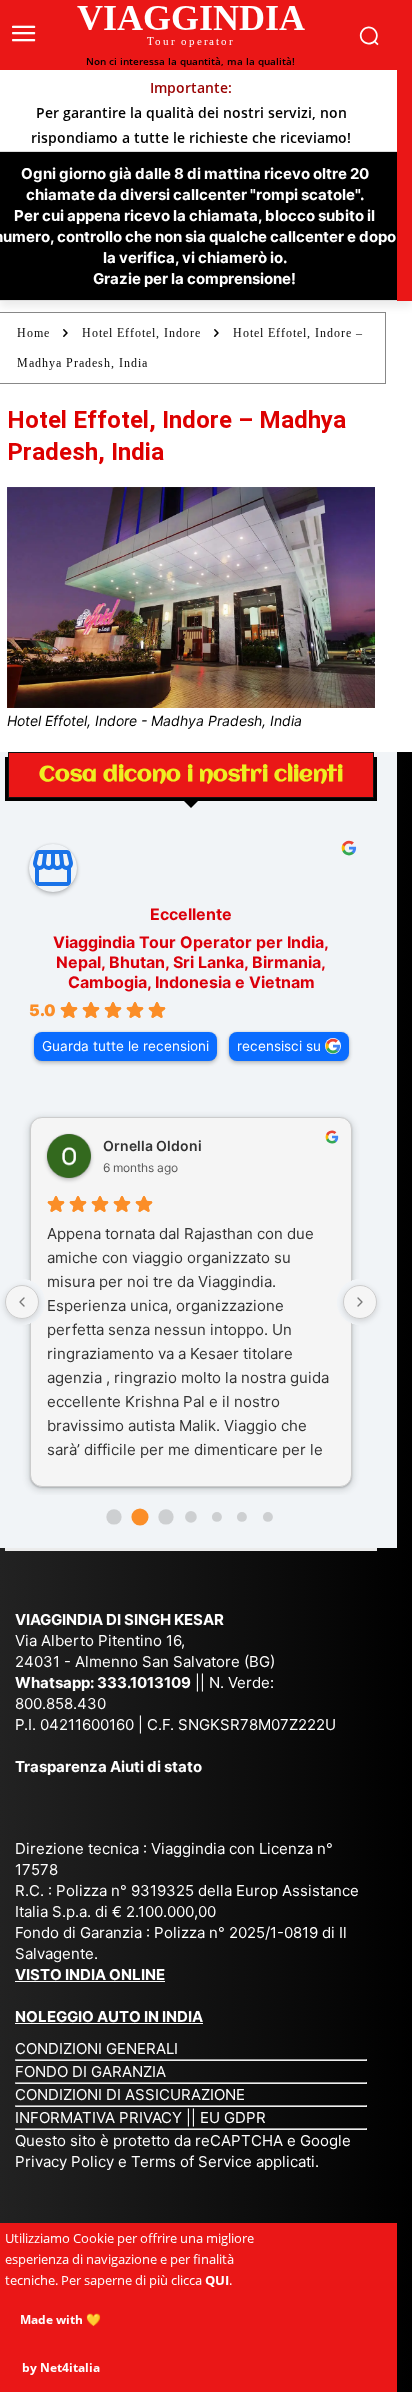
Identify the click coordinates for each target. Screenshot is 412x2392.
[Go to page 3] (190, 1516)
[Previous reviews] (22, 1302)
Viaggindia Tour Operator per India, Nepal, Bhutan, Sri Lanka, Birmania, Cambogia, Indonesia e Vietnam (191, 962)
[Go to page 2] (165, 1517)
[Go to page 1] (139, 1517)
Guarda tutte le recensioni (125, 1046)
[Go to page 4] (217, 1517)
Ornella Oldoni (152, 1145)
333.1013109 (144, 1682)
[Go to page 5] (242, 1517)
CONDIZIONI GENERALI (96, 2048)
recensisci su (279, 1046)
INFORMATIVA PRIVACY (98, 2117)
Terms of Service (191, 2161)
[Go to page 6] (268, 1517)
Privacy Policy (66, 2161)
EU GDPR (233, 2117)
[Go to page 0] (114, 1517)
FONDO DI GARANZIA (90, 2071)
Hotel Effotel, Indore (141, 333)
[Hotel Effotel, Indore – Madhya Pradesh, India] (191, 597)
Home (33, 333)
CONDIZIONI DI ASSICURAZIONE (130, 2094)
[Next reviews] (360, 1302)
